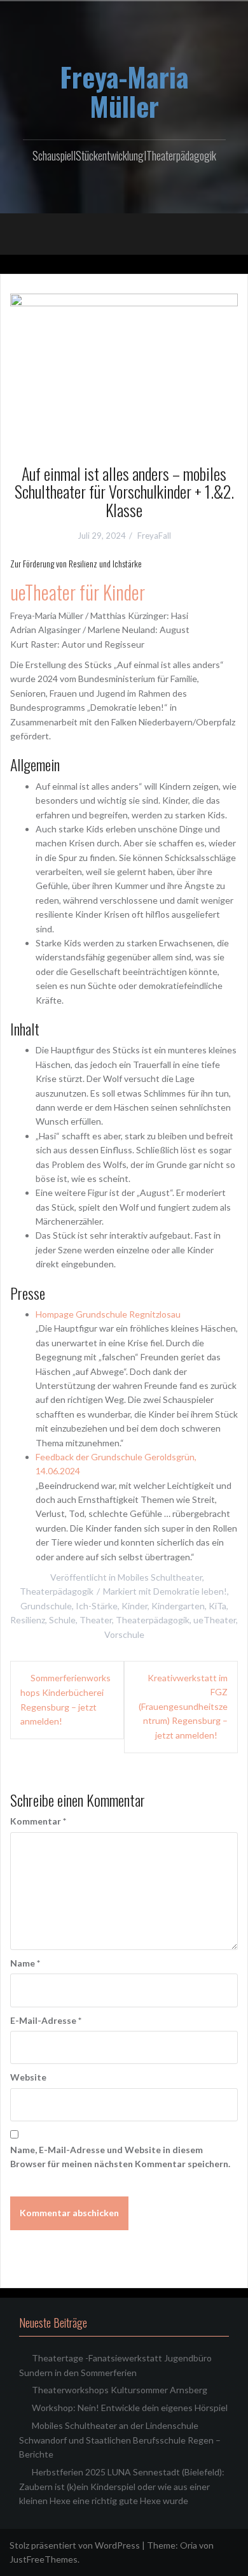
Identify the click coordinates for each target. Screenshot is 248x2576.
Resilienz (28, 1620)
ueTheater (215, 1620)
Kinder (134, 1606)
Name (25, 1963)
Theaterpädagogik (57, 1591)
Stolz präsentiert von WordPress (75, 2545)
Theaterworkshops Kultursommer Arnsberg (120, 2390)
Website (28, 2077)
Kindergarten (178, 1606)
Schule (62, 1620)
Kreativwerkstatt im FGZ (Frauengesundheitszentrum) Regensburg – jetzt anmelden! (183, 1706)
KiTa (217, 1606)
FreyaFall (154, 536)
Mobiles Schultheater (160, 1577)
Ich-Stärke (97, 1606)
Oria (189, 2545)
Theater (96, 1620)
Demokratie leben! (190, 1591)
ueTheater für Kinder (78, 592)
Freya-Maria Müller (124, 91)
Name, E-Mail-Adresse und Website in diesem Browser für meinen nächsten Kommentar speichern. (120, 2157)
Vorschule (124, 1634)
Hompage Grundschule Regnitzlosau (108, 1314)
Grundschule (46, 1606)
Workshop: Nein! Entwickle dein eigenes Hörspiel (130, 2408)
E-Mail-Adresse (46, 2020)
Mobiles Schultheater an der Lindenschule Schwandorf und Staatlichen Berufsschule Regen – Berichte (120, 2440)
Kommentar (38, 1821)
